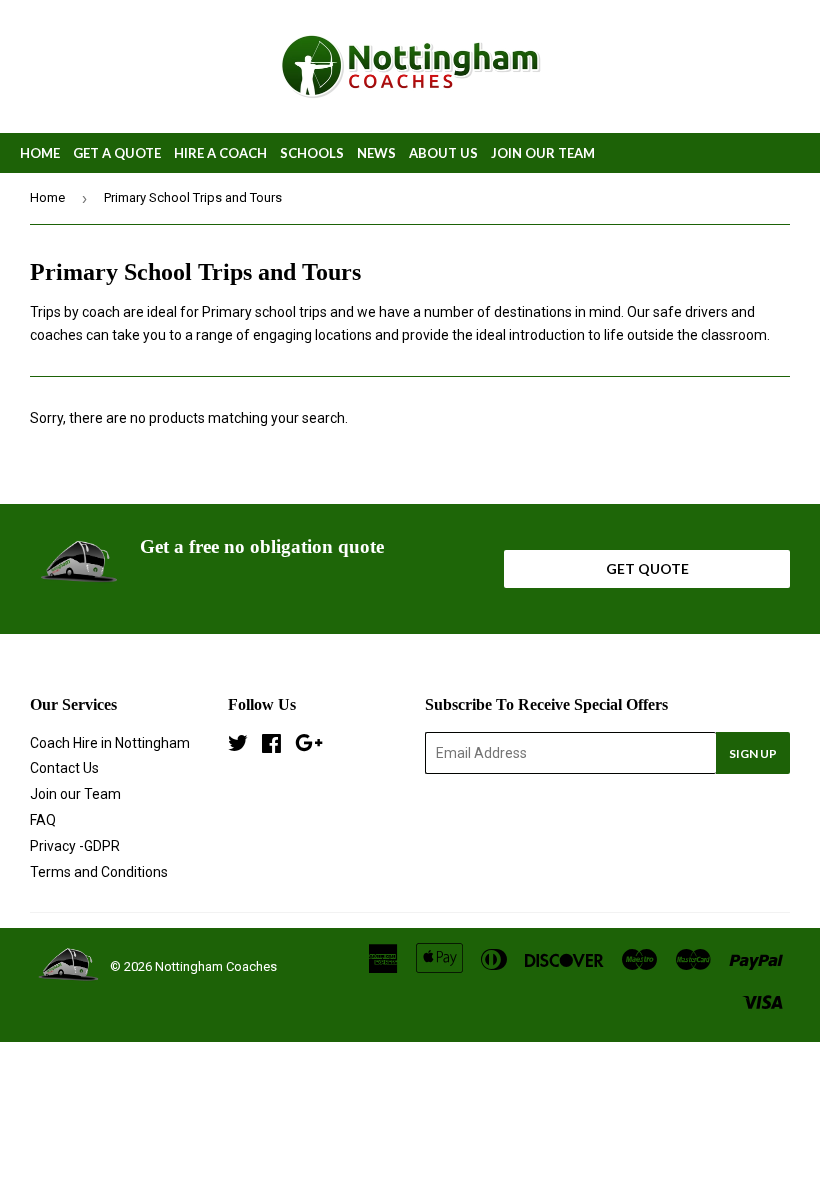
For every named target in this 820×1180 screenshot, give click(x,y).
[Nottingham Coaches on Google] (309, 746)
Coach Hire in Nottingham (110, 743)
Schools (312, 153)
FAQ (43, 820)
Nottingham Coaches (216, 966)
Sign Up (753, 753)
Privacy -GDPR (75, 846)
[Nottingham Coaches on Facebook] (271, 746)
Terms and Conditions (99, 872)
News (376, 153)
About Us (443, 153)
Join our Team (543, 153)
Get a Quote (117, 153)
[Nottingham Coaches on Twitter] (238, 746)
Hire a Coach (220, 153)
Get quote (647, 568)
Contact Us (64, 768)
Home (40, 153)
